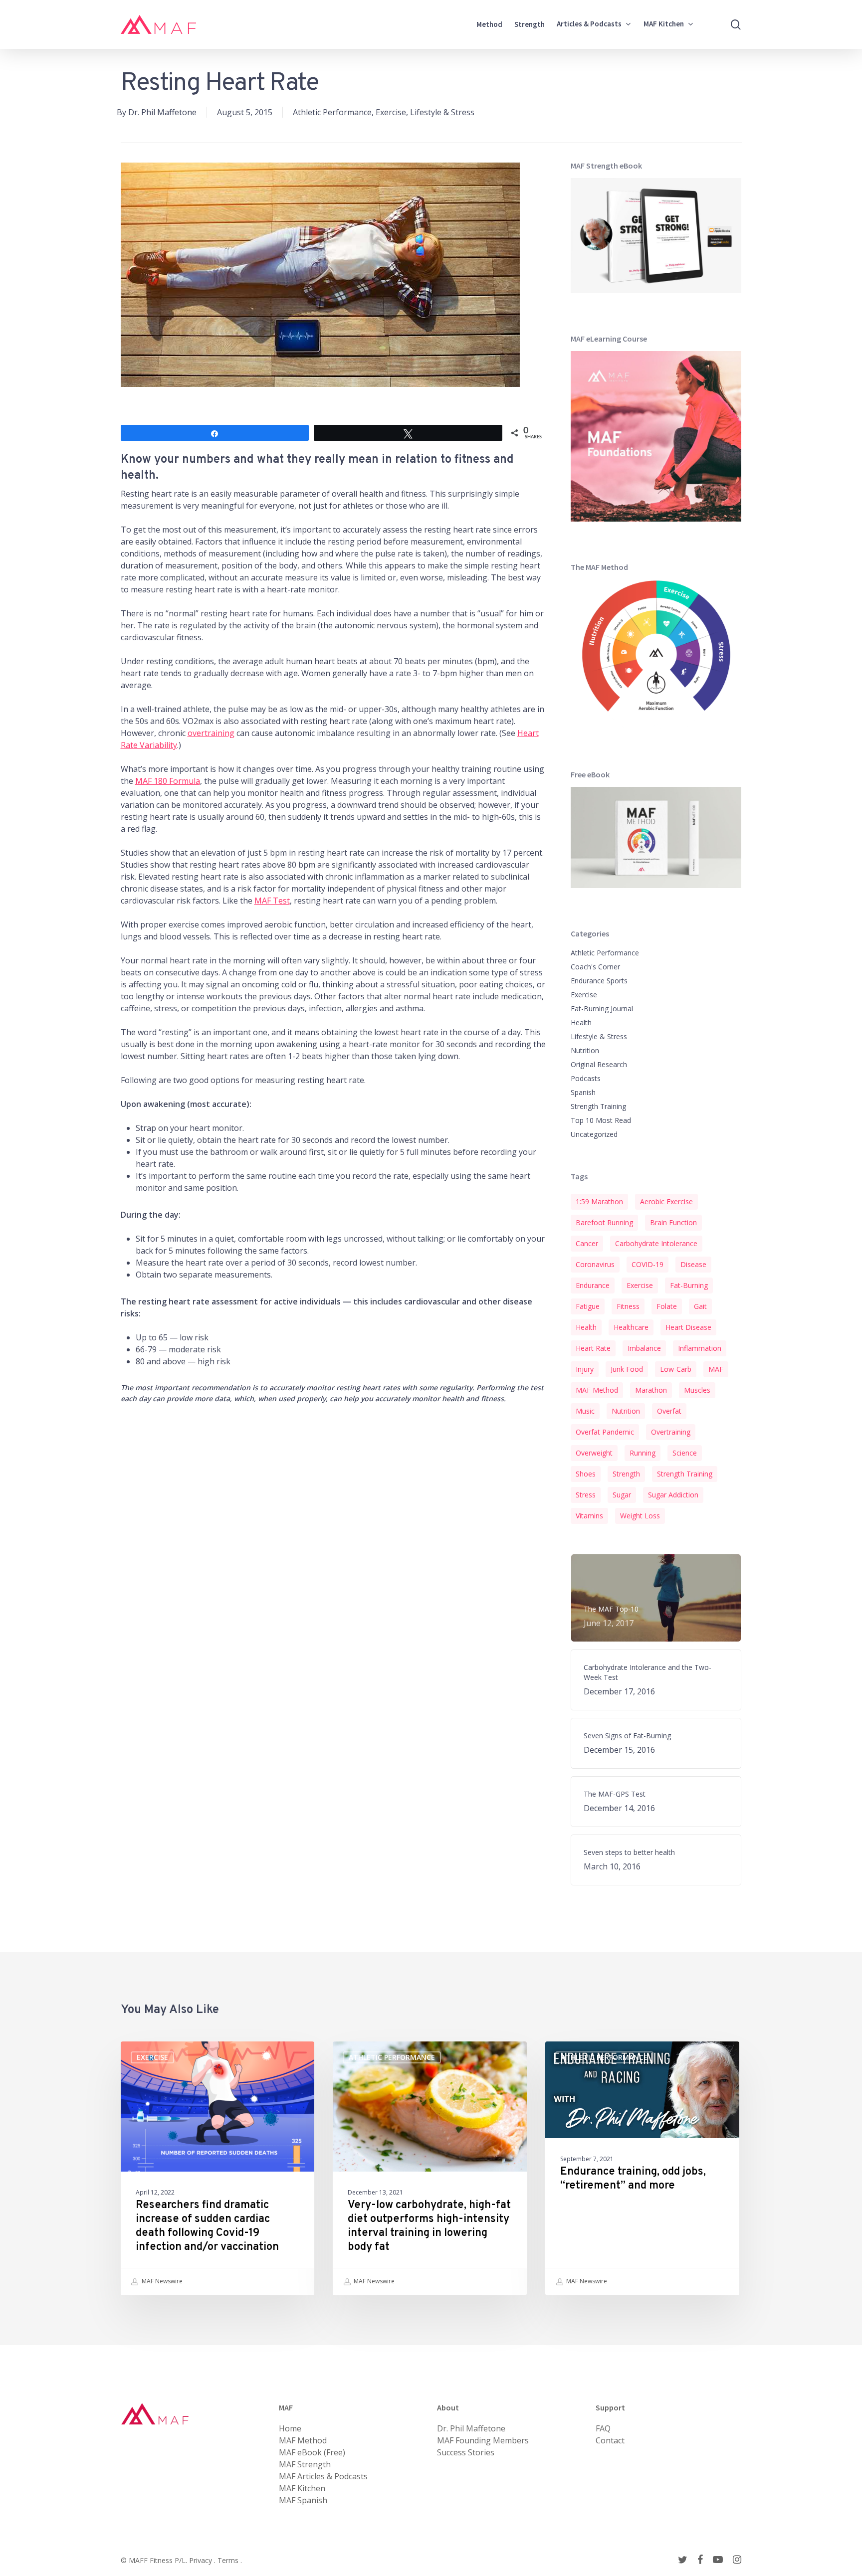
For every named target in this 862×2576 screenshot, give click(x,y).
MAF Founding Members (483, 2440)
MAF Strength (305, 2464)
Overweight (594, 1453)
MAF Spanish (303, 2500)
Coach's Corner (595, 967)
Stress (586, 1495)
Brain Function (673, 1222)
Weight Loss (640, 1516)
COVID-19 (647, 1264)
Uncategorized (594, 1134)
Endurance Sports (599, 981)
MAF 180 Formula (168, 781)
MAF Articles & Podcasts (323, 2476)
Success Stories (466, 2452)
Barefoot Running (604, 1222)
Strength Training (598, 1106)
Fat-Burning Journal (602, 1009)
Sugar (622, 1495)
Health (581, 1022)
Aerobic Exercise (666, 1201)
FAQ (603, 2428)
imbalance (644, 1348)
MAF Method (597, 1390)
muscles (697, 1390)
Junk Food (627, 1369)
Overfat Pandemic (605, 1432)
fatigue (588, 1306)
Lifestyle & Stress (442, 112)
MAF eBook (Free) (312, 2452)
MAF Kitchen (302, 2488)
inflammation (700, 1348)
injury (585, 1369)
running (643, 1453)
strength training (685, 1474)
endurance (593, 1285)
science (685, 1453)
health (586, 1327)
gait (700, 1306)
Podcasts (586, 1078)
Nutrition (585, 1050)
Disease (693, 1264)
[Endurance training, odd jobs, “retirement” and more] (642, 2168)
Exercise (391, 112)
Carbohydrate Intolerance (656, 1243)
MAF (716, 1369)
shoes (586, 1474)
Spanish (583, 1092)
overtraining (211, 733)
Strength (626, 1474)
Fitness (628, 1306)
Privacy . (203, 2560)
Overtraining (671, 1432)
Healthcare (631, 1327)
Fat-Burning (689, 1285)
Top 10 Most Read (601, 1120)
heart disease (688, 1327)
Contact (610, 2440)
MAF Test (272, 901)
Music (585, 1411)
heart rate (593, 1348)
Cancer (587, 1243)
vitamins (589, 1516)
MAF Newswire (161, 2281)
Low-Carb (676, 1369)
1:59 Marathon (599, 1201)
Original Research (599, 1064)
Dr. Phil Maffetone (162, 112)
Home (290, 2428)
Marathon (651, 1390)
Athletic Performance (332, 112)
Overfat (669, 1411)
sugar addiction (673, 1495)
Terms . (230, 2560)
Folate (667, 1306)
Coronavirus (595, 1264)
